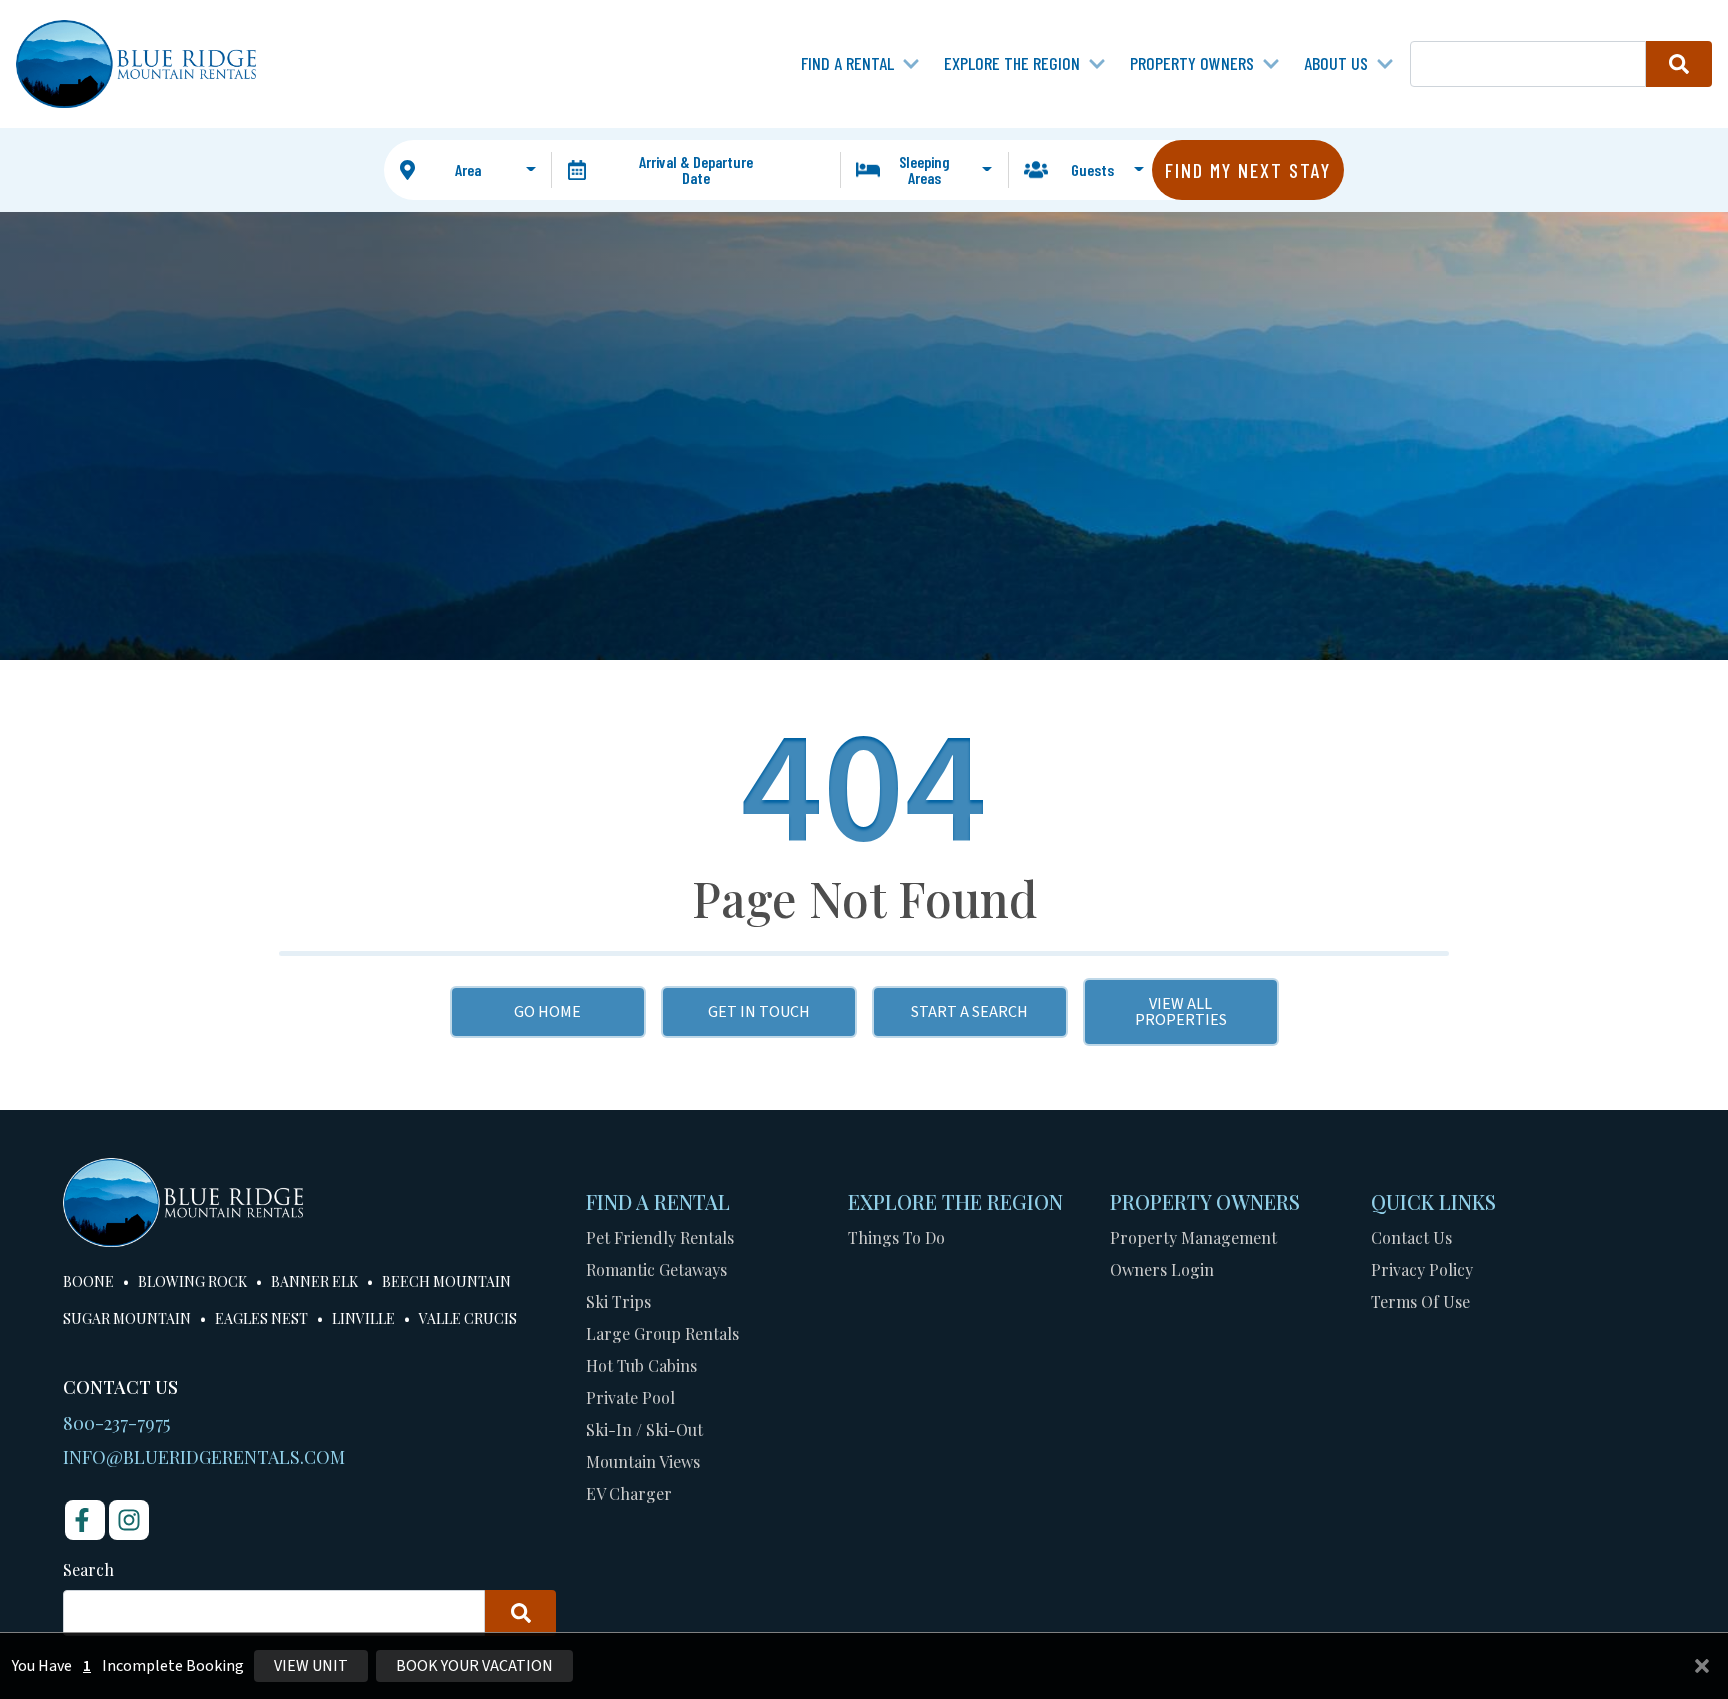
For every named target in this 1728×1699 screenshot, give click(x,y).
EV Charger (629, 1493)
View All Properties (1181, 1012)
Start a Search (969, 1012)
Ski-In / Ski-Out (644, 1429)
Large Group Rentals (662, 1333)
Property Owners (1192, 63)
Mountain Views (643, 1461)
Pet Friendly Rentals (660, 1237)
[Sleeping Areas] (924, 170)
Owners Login (1162, 1269)
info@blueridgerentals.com (204, 1457)
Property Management (1193, 1237)
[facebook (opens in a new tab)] (85, 1520)
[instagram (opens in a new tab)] (129, 1520)
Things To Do (896, 1237)
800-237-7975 (116, 1423)
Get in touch (759, 1012)
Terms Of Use (1420, 1301)
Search (88, 1569)
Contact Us (1411, 1237)
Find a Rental (847, 63)
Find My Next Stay (1248, 170)
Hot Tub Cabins (641, 1365)
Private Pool (630, 1397)
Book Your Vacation (474, 1666)
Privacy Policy (1422, 1269)
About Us (1336, 63)
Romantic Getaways (656, 1269)
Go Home (547, 1012)
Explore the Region (1012, 63)
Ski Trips (618, 1301)
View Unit (311, 1666)
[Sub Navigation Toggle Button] (911, 63)
